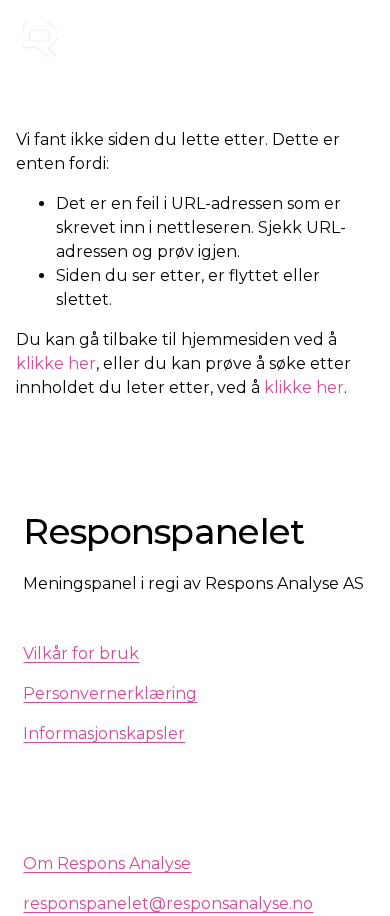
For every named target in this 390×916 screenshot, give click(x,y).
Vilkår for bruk (81, 653)
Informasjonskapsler (104, 733)
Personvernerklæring (110, 693)
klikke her (56, 363)
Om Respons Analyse (107, 863)
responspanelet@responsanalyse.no (168, 903)
